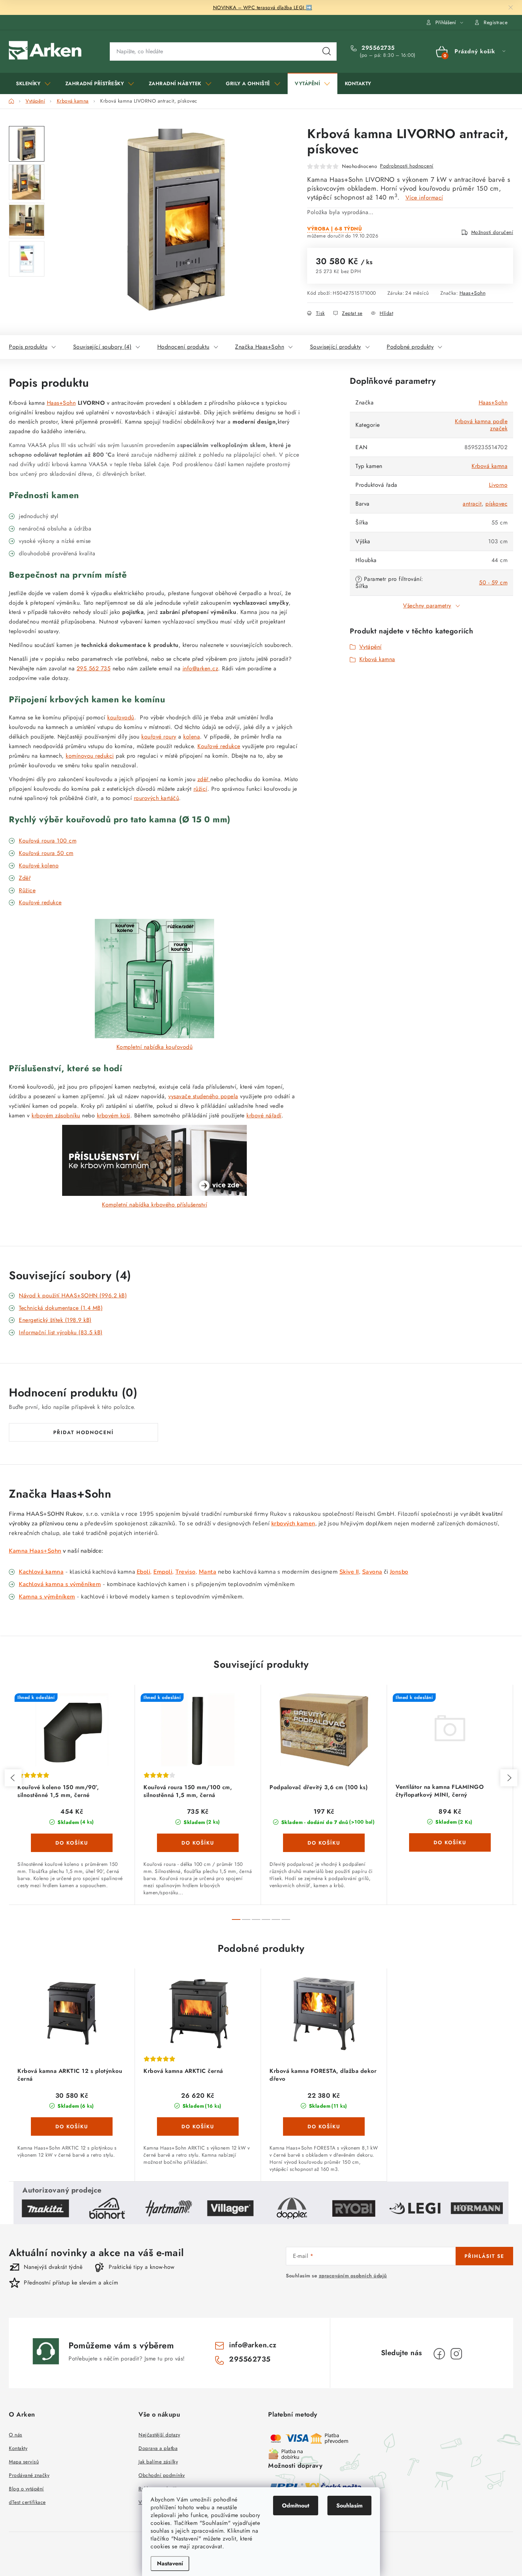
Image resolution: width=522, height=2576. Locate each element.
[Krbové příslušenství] (154, 1160)
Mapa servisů (24, 2462)
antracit (472, 504)
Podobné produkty (410, 347)
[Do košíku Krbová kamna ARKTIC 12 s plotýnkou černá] (72, 2126)
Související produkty (336, 347)
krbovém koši (114, 1115)
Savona (372, 1572)
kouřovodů (121, 717)
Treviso (186, 1572)
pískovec (496, 504)
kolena (192, 737)
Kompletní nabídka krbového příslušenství (154, 1205)
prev (13, 1778)
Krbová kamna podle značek (481, 425)
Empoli (163, 1572)
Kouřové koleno (39, 865)
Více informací (424, 198)
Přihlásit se (484, 2256)
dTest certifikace (27, 2502)
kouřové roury (159, 737)
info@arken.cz (200, 668)
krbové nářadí (264, 1115)
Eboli (144, 1572)
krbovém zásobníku (56, 1115)
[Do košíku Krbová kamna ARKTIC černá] (198, 2126)
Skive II (349, 1572)
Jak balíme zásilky (158, 2462)
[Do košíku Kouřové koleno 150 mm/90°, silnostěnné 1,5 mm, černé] (72, 1843)
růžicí (200, 789)
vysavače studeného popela (203, 1096)
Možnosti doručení (492, 232)
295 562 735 (94, 668)
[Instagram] (456, 2354)
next (509, 1778)
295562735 (377, 48)
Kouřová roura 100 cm (48, 841)
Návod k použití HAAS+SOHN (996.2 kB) (73, 1295)
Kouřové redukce (219, 746)
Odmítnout (296, 2506)
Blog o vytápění (26, 2489)
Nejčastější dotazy (159, 2435)
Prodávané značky (29, 2475)
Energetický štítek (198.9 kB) (55, 1320)
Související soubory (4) (102, 347)
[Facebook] (439, 2354)
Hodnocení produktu (183, 347)
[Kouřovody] (154, 979)
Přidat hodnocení (83, 1432)
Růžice (27, 890)
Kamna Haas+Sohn (35, 1551)
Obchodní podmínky (162, 2475)
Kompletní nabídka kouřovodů (155, 1047)
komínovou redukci (90, 756)
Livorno (498, 485)
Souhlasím (349, 2506)
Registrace (496, 22)
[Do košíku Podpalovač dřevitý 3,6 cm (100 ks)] (324, 1843)
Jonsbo (399, 1572)
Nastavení (170, 2563)
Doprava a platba (158, 2448)
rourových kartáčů (157, 798)
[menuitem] (33, 83)
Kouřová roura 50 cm (46, 853)
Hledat (327, 51)
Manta (208, 1572)
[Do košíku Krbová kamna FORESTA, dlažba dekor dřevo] (324, 2126)
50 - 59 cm (493, 582)
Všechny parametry (427, 606)
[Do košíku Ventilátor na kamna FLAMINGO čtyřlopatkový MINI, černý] (450, 1842)
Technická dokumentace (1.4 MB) (61, 1308)
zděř (204, 779)
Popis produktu (28, 347)
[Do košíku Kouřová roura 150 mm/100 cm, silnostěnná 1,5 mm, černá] (198, 1843)
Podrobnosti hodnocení (407, 166)
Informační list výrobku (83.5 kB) (61, 1332)
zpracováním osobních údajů (353, 2276)
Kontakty (18, 2448)
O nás (16, 2435)
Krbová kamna (490, 466)
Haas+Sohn (473, 293)
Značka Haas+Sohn (260, 347)
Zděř (25, 878)
